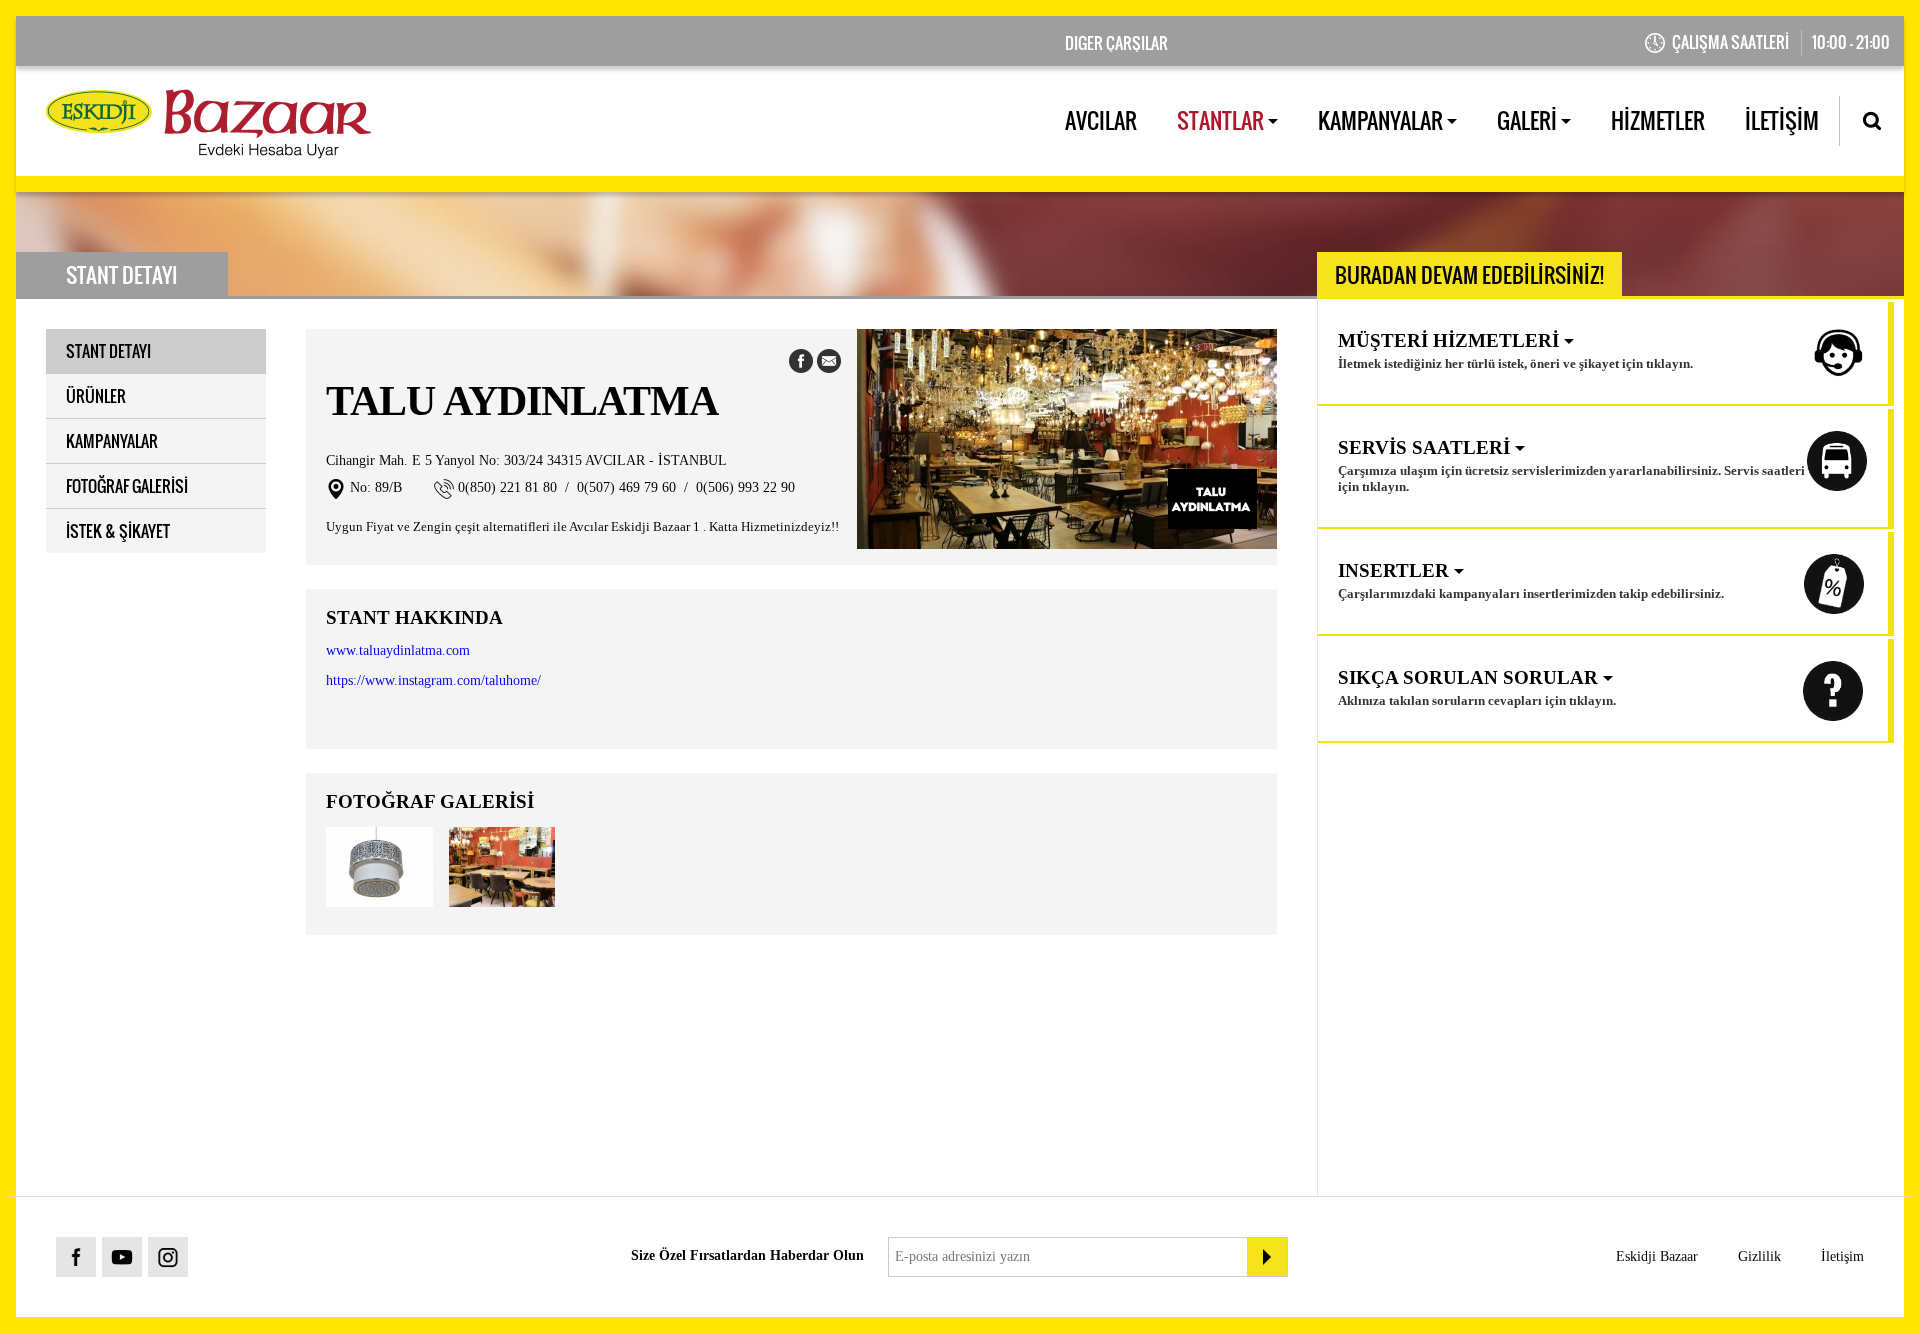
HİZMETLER (1658, 120)
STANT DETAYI (108, 351)
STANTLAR (1222, 120)
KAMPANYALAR (1382, 120)
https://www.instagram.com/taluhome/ (433, 680)
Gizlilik (1759, 1256)
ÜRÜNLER (96, 396)
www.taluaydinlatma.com (398, 650)
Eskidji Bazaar (1657, 1256)
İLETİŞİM (1782, 120)
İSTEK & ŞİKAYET (118, 531)
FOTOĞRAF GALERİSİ (127, 486)
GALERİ (1529, 120)
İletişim (1842, 1256)
